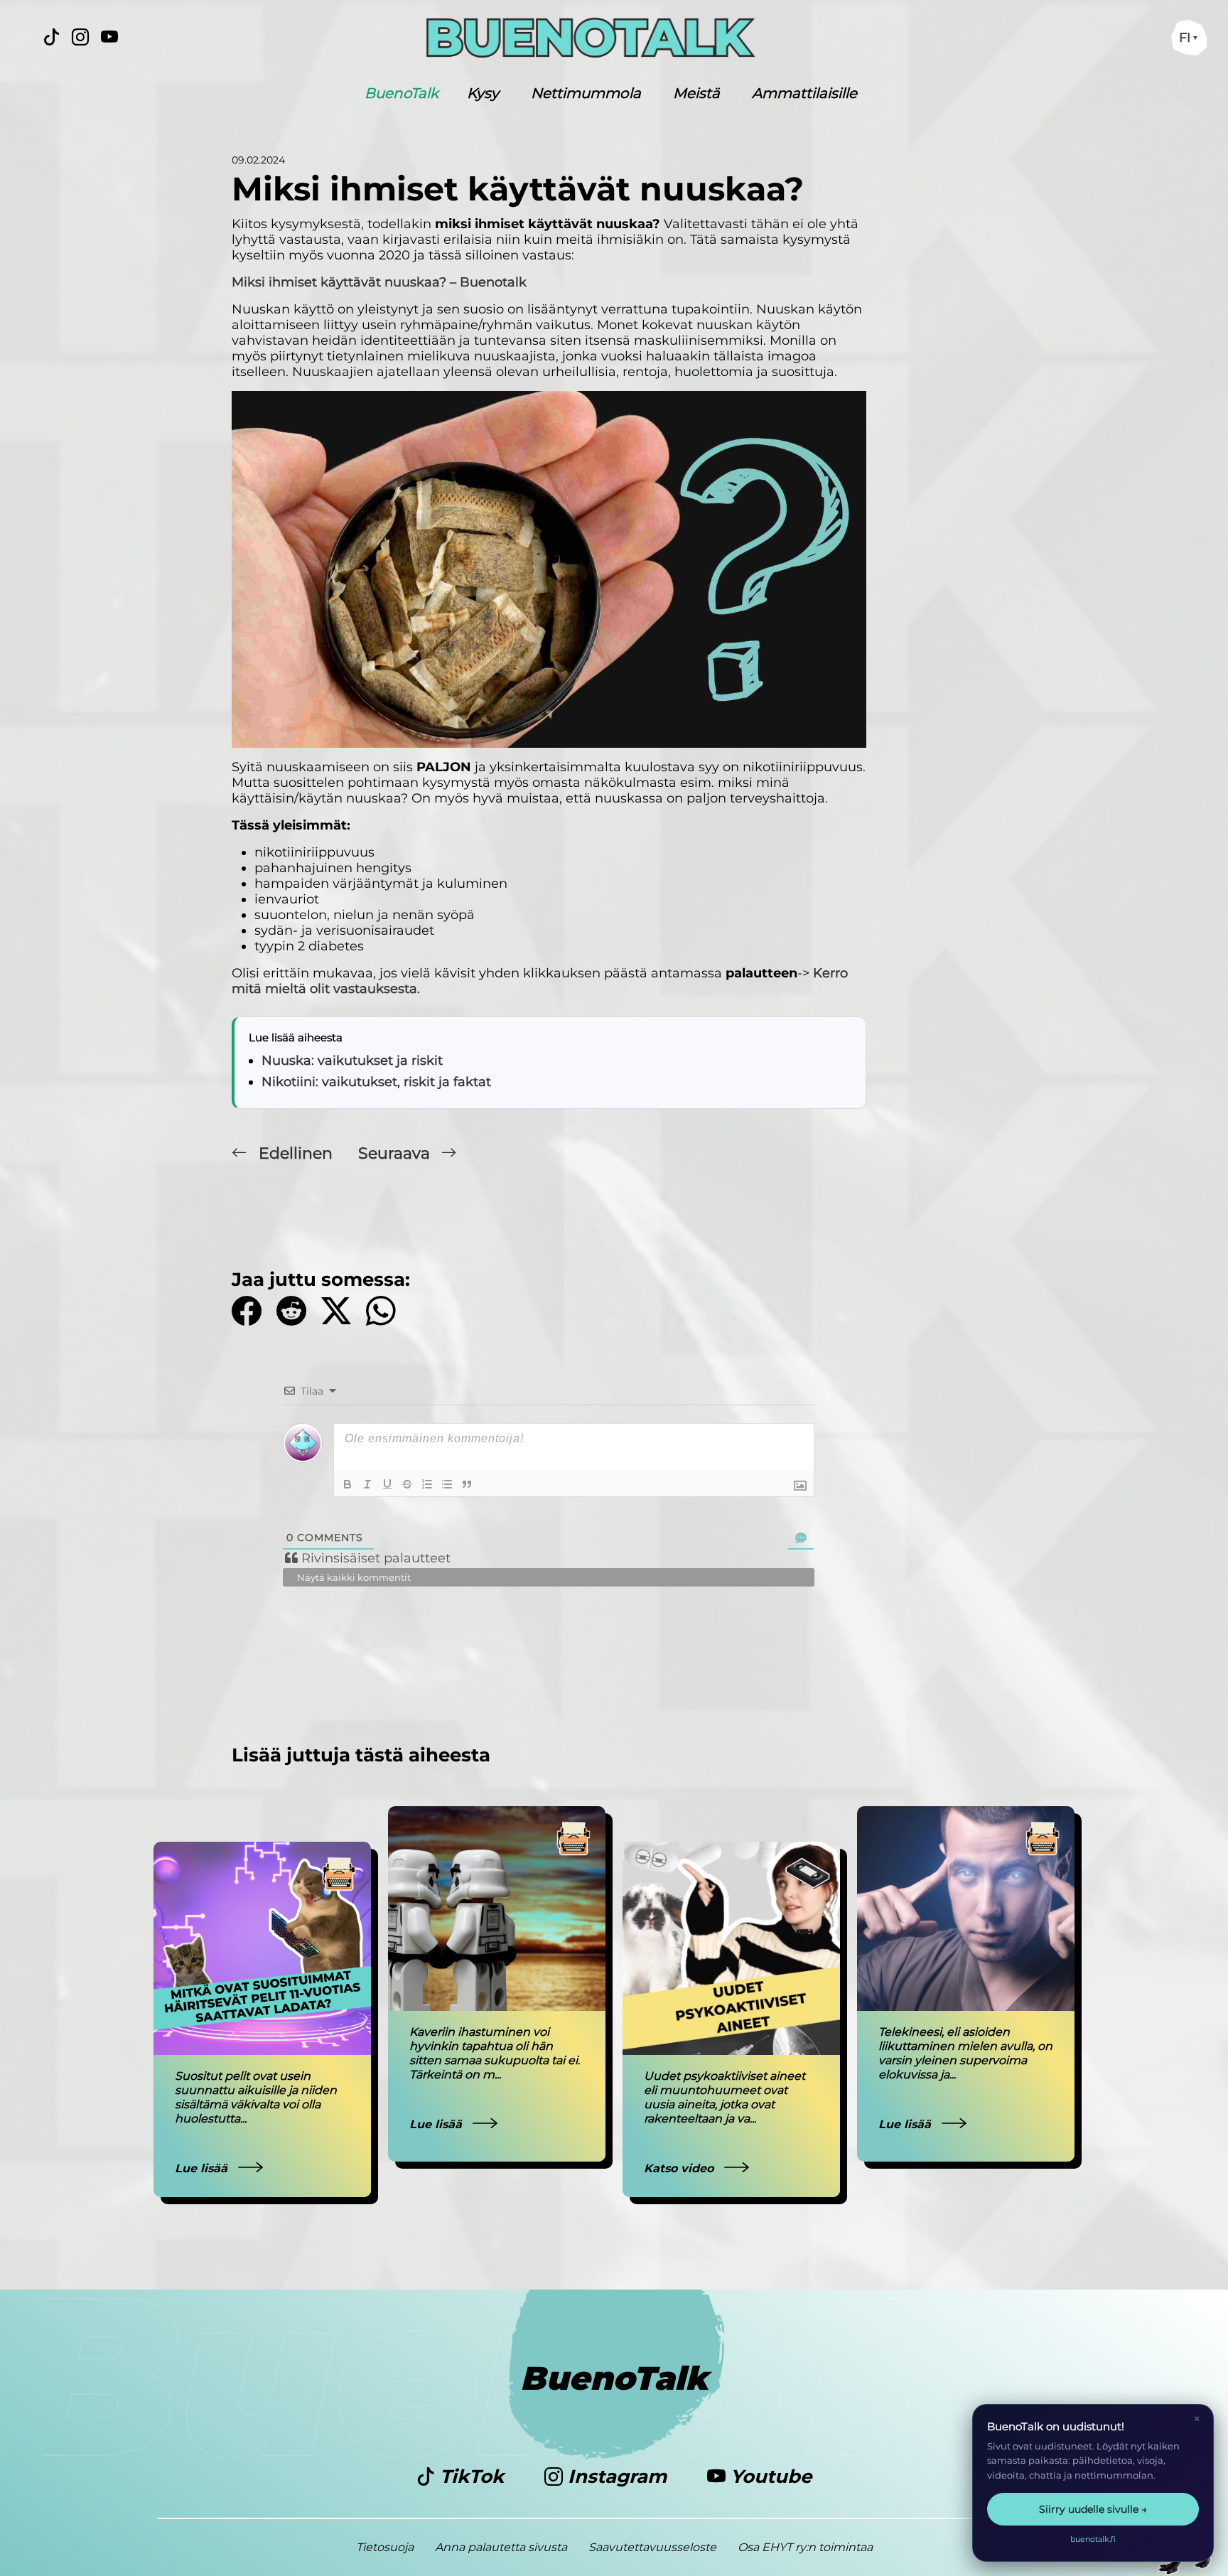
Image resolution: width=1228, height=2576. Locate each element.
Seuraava (396, 1153)
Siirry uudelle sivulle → (1093, 2509)
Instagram (617, 2476)
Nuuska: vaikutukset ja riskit (352, 1061)
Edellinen (296, 1153)
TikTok (472, 2476)
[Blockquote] (467, 1484)
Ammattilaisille (804, 93)
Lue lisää (203, 2168)
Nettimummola (586, 93)
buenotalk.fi (1093, 2539)
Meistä (696, 93)
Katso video (680, 2168)
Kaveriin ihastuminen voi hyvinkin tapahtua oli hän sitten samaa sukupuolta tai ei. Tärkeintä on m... (495, 2053)
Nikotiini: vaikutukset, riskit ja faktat (376, 1082)
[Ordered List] (427, 1484)
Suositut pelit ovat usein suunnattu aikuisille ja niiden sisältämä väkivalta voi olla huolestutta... (256, 2097)
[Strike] (407, 1484)
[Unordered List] (447, 1484)
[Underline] (387, 1484)
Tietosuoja (385, 2547)
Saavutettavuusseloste (652, 2547)
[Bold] (348, 1484)
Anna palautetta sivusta (501, 2547)
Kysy (483, 93)
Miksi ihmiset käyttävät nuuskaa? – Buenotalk (379, 282)
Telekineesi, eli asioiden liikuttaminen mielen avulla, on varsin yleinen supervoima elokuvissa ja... (965, 2053)
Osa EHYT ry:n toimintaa (805, 2547)
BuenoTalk (402, 93)
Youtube (769, 2476)
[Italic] (367, 1484)
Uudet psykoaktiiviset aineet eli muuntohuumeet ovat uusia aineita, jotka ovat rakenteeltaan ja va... (725, 2097)
